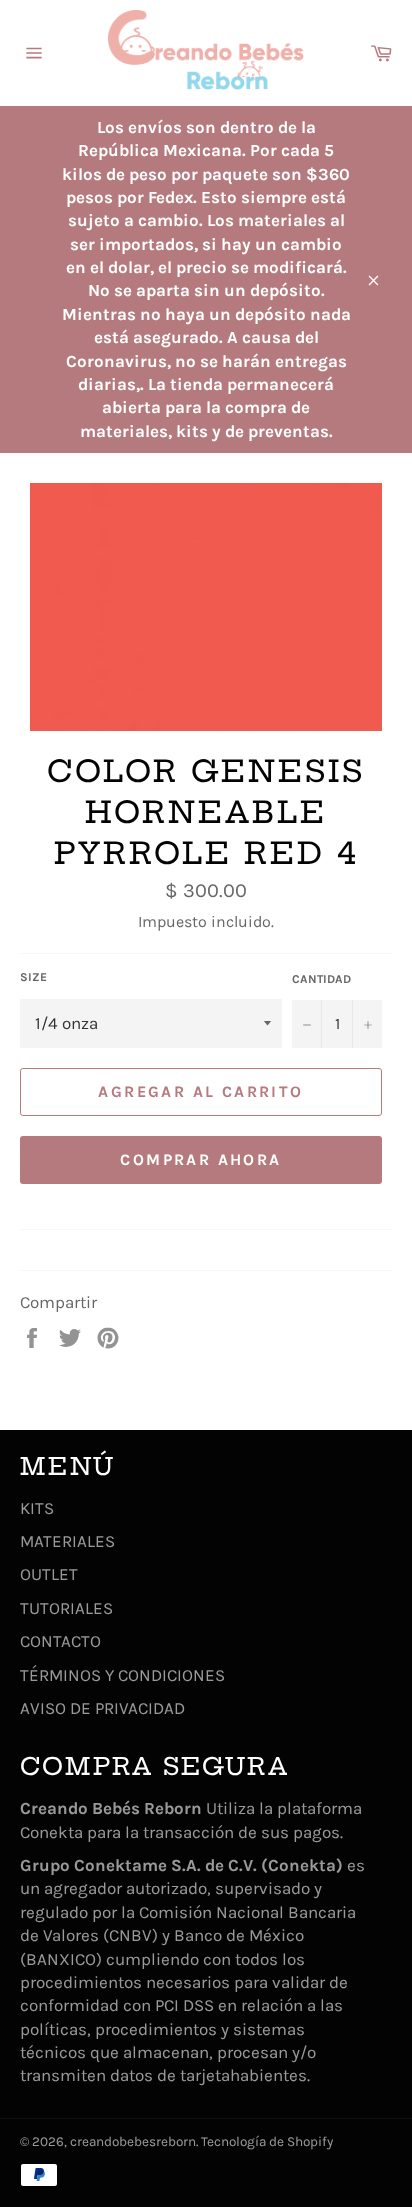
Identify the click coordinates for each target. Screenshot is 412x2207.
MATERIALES (67, 1541)
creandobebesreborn (133, 2141)
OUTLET (49, 1574)
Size (33, 977)
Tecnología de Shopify (267, 2141)
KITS (37, 1508)
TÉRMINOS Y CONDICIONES (122, 1675)
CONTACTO (60, 1641)
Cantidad (321, 979)
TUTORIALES (66, 1608)
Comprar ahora (200, 1159)
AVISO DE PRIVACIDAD (102, 1708)
